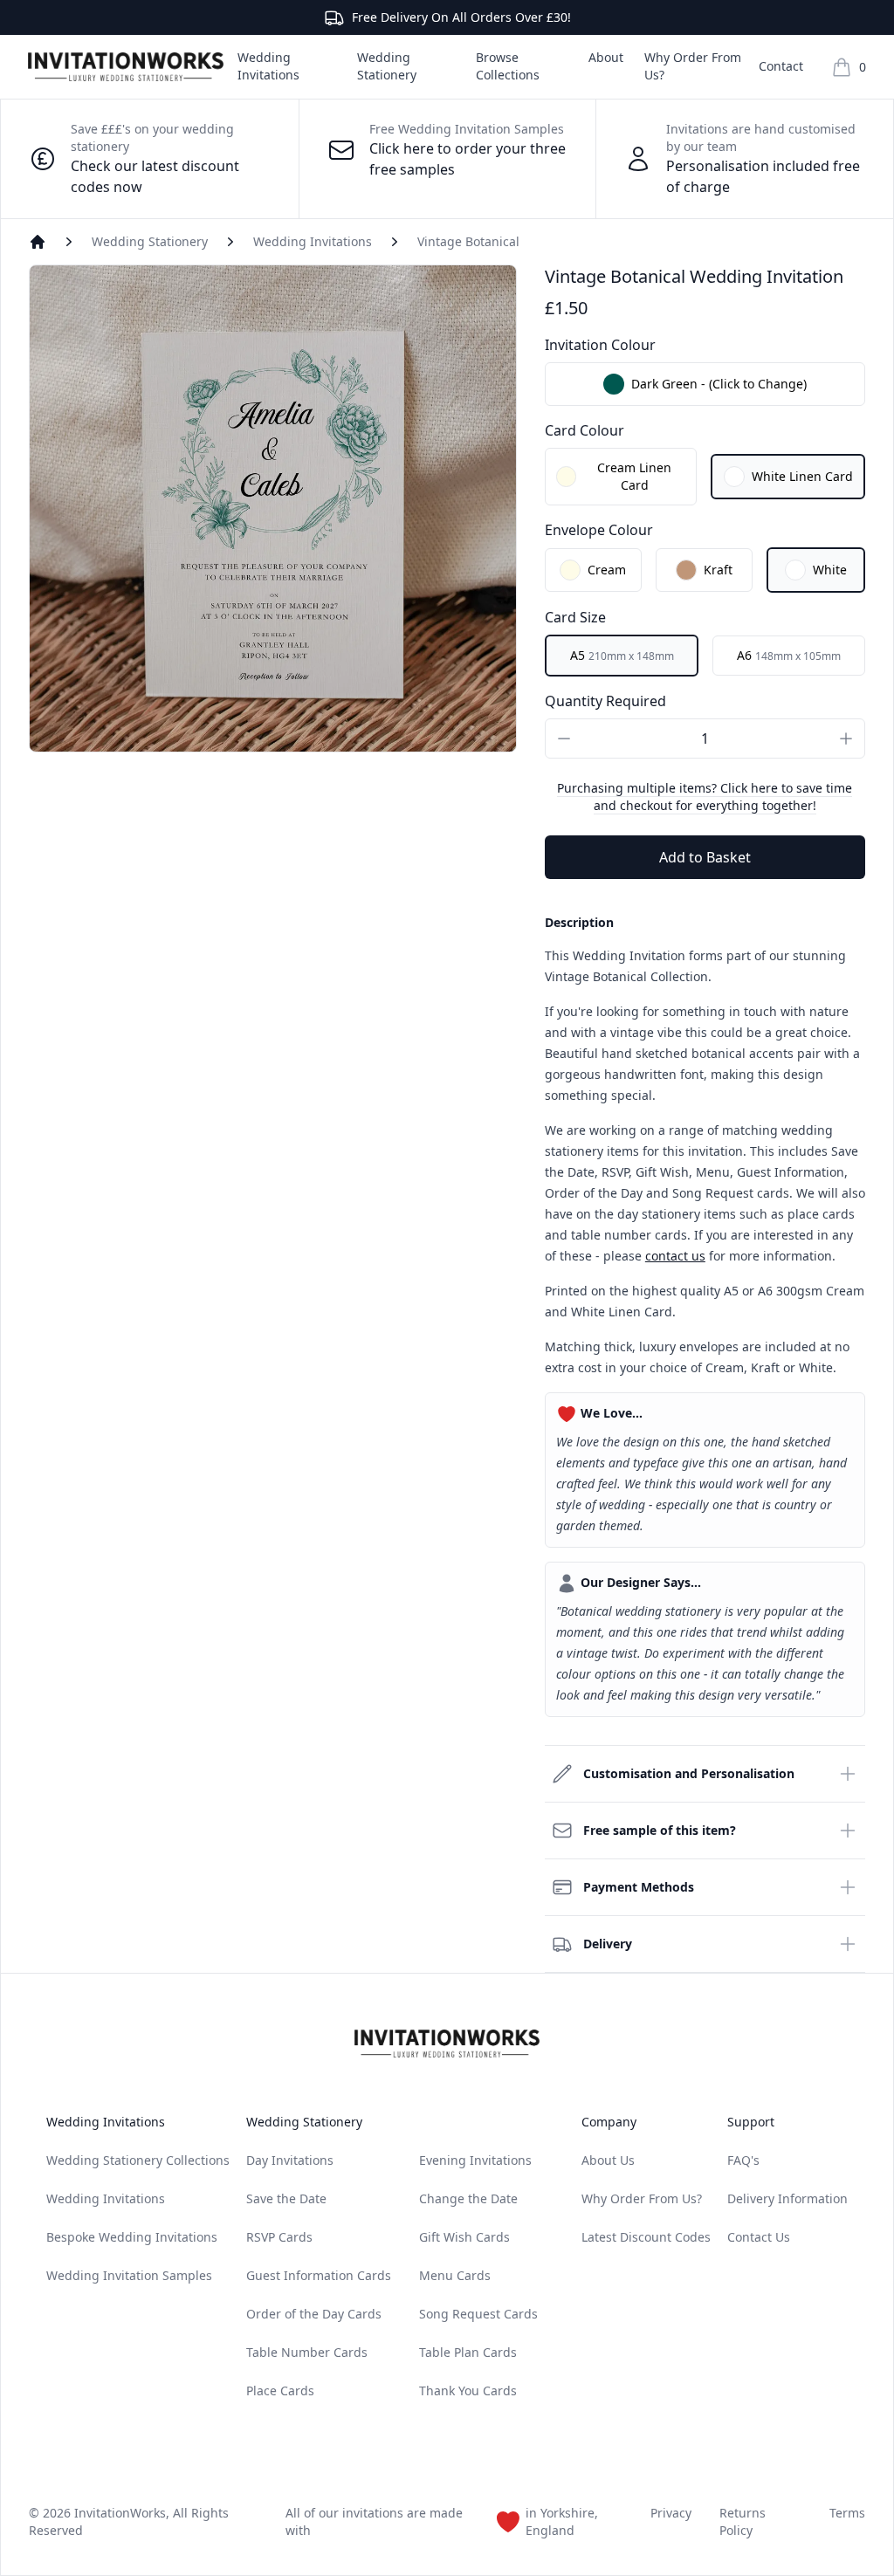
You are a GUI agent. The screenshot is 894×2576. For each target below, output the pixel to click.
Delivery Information (787, 2198)
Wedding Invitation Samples (129, 2275)
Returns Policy (743, 2521)
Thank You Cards (468, 2391)
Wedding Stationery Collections (138, 2160)
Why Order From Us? (693, 66)
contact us (675, 1256)
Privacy (671, 2513)
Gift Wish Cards (464, 2237)
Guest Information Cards (319, 2275)
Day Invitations (290, 2160)
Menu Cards (455, 2275)
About (606, 57)
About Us (608, 2160)
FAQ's (743, 2160)
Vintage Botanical (468, 241)
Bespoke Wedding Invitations (132, 2237)
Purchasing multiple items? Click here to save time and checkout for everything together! (705, 797)
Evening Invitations (475, 2160)
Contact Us (759, 2237)
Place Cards (280, 2391)
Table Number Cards (307, 2352)
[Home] (38, 242)
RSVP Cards (279, 2237)
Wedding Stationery (387, 66)
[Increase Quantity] (846, 738)
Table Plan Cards (468, 2352)
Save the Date (286, 2198)
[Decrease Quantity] (564, 738)
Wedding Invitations (268, 66)
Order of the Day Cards (314, 2314)
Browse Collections (508, 66)
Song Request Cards (478, 2314)
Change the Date (468, 2198)
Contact (781, 66)
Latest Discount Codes (646, 2237)
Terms (847, 2513)
